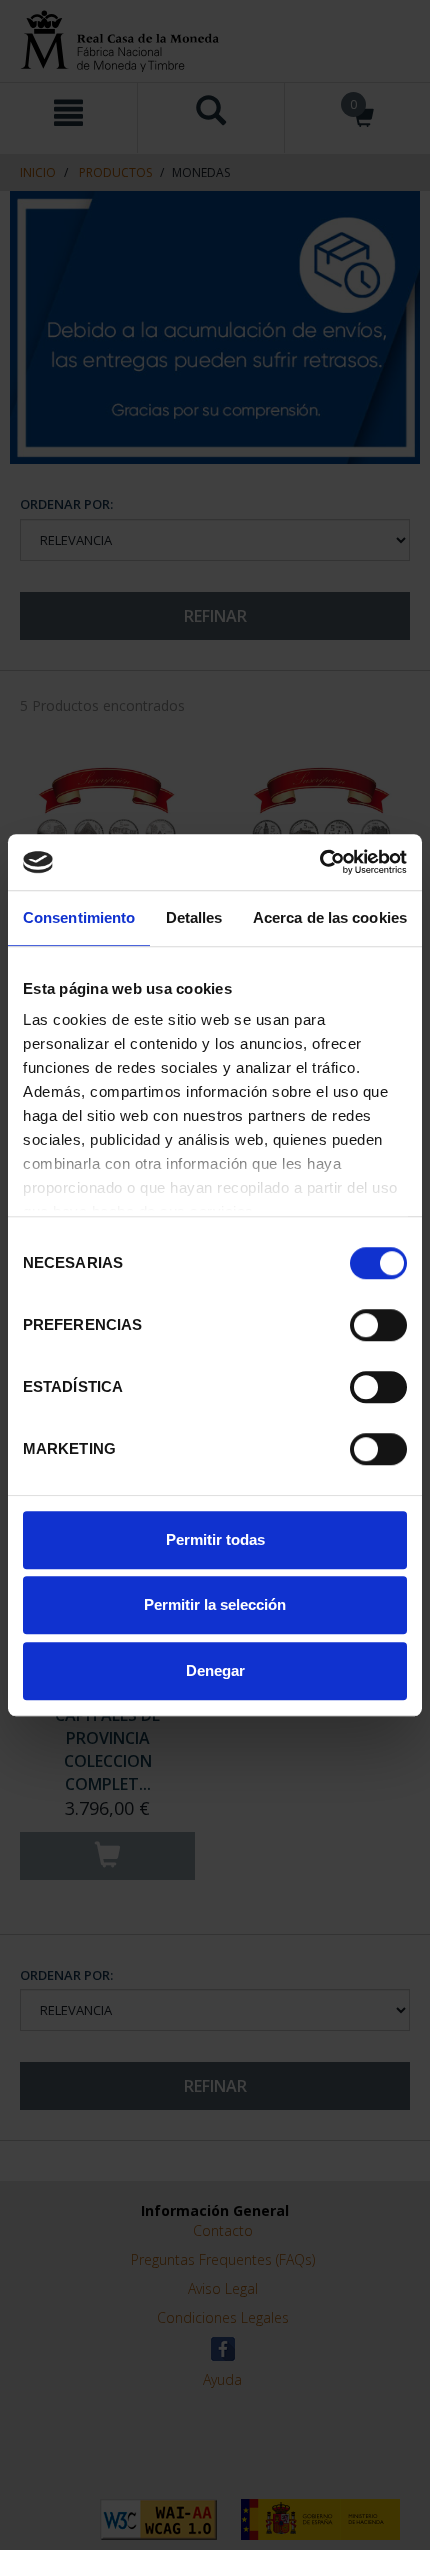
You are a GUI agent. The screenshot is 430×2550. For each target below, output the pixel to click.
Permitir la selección (215, 1604)
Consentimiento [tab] (79, 917)
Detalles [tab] (194, 917)
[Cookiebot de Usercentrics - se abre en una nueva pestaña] (319, 862)
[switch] (378, 1325)
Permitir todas (215, 1539)
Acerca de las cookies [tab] (330, 917)
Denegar (215, 1670)
